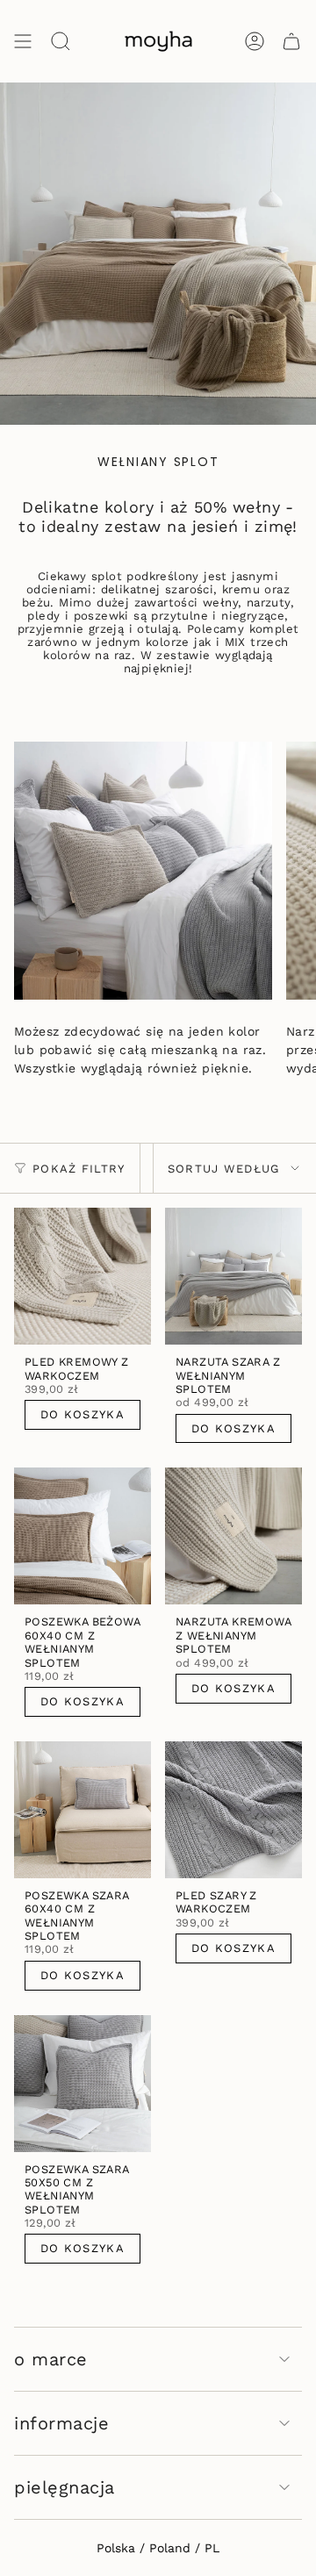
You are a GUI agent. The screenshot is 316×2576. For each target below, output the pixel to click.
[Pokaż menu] (23, 41)
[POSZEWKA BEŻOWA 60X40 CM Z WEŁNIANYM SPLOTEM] (83, 1536)
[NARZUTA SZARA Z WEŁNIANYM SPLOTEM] (233, 1276)
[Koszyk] (291, 41)
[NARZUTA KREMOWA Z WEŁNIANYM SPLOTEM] (233, 1536)
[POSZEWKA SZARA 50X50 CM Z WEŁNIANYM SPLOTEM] (83, 2084)
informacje (61, 2423)
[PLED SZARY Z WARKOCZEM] (233, 1810)
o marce (51, 2359)
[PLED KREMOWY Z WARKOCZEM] (83, 1276)
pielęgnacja (65, 2487)
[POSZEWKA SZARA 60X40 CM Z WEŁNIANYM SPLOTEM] (83, 1810)
